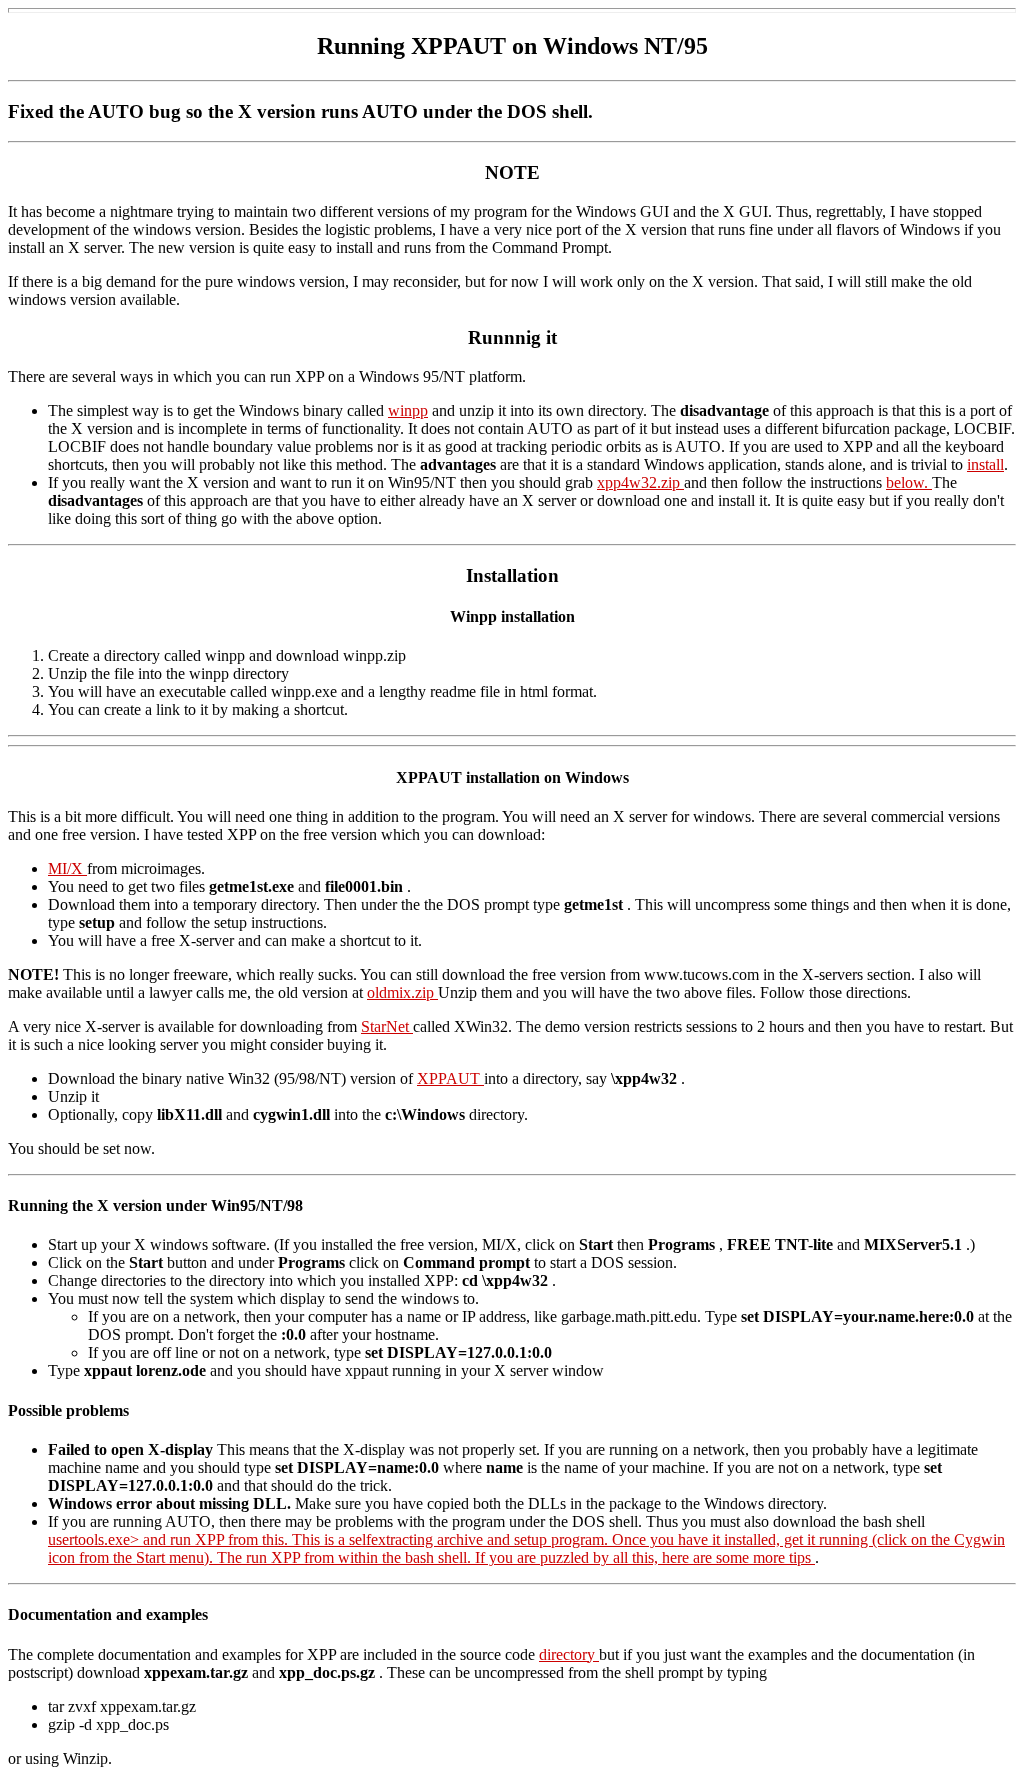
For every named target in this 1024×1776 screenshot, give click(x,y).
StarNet (387, 1026)
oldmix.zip (402, 992)
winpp (408, 410)
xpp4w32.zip (640, 482)
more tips (784, 1557)
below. (909, 482)
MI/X (67, 868)
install (985, 464)
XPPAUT (450, 1078)
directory (569, 1654)
